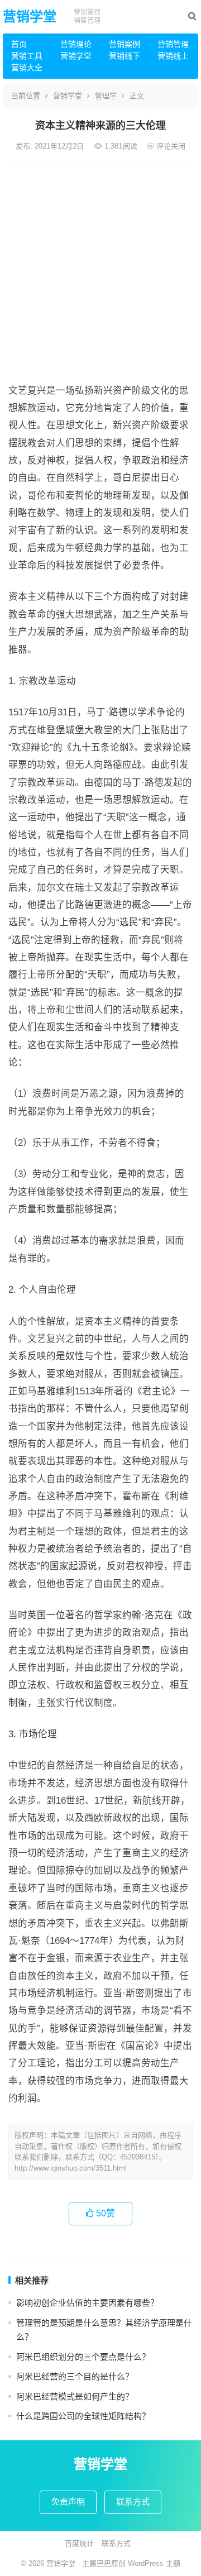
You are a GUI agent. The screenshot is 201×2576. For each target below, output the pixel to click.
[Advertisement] (100, 270)
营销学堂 (30, 16)
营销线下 (125, 56)
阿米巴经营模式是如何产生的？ (75, 2396)
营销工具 (27, 56)
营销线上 (173, 56)
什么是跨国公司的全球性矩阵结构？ (83, 2416)
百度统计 (79, 2543)
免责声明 (68, 2501)
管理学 (106, 96)
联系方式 (133, 2501)
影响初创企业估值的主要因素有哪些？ (87, 2303)
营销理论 (76, 44)
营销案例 (125, 44)
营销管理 (173, 44)
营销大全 (27, 68)
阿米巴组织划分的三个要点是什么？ (83, 2357)
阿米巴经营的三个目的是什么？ (75, 2376)
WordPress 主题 (154, 2563)
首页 (19, 44)
